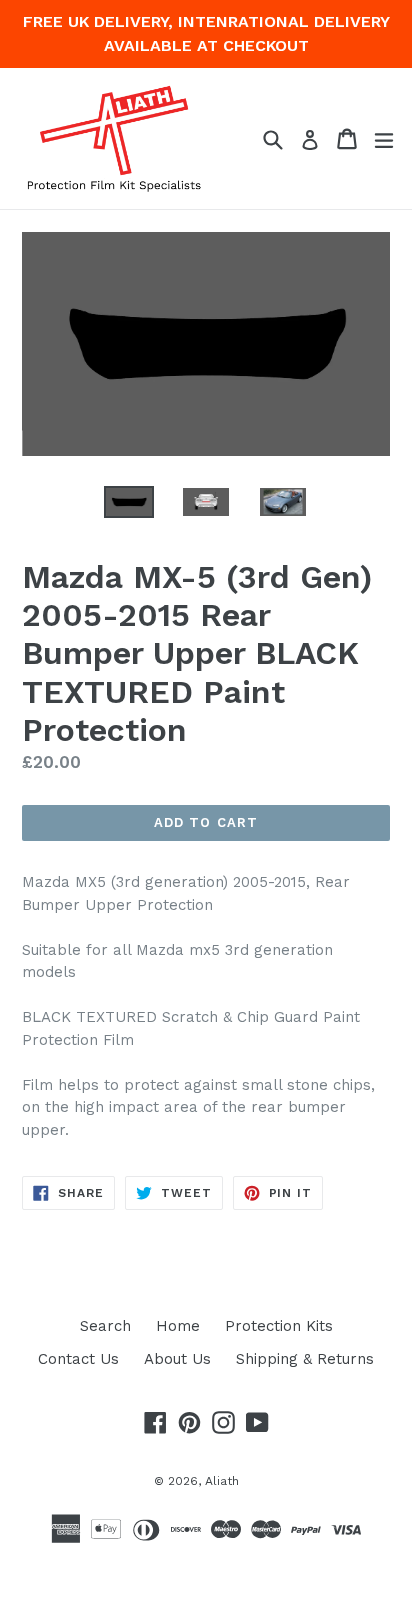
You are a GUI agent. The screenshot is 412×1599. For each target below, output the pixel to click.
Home (178, 1326)
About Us (177, 1359)
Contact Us (78, 1359)
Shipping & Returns (305, 1359)
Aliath (222, 1481)
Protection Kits (279, 1326)
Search (105, 1326)
